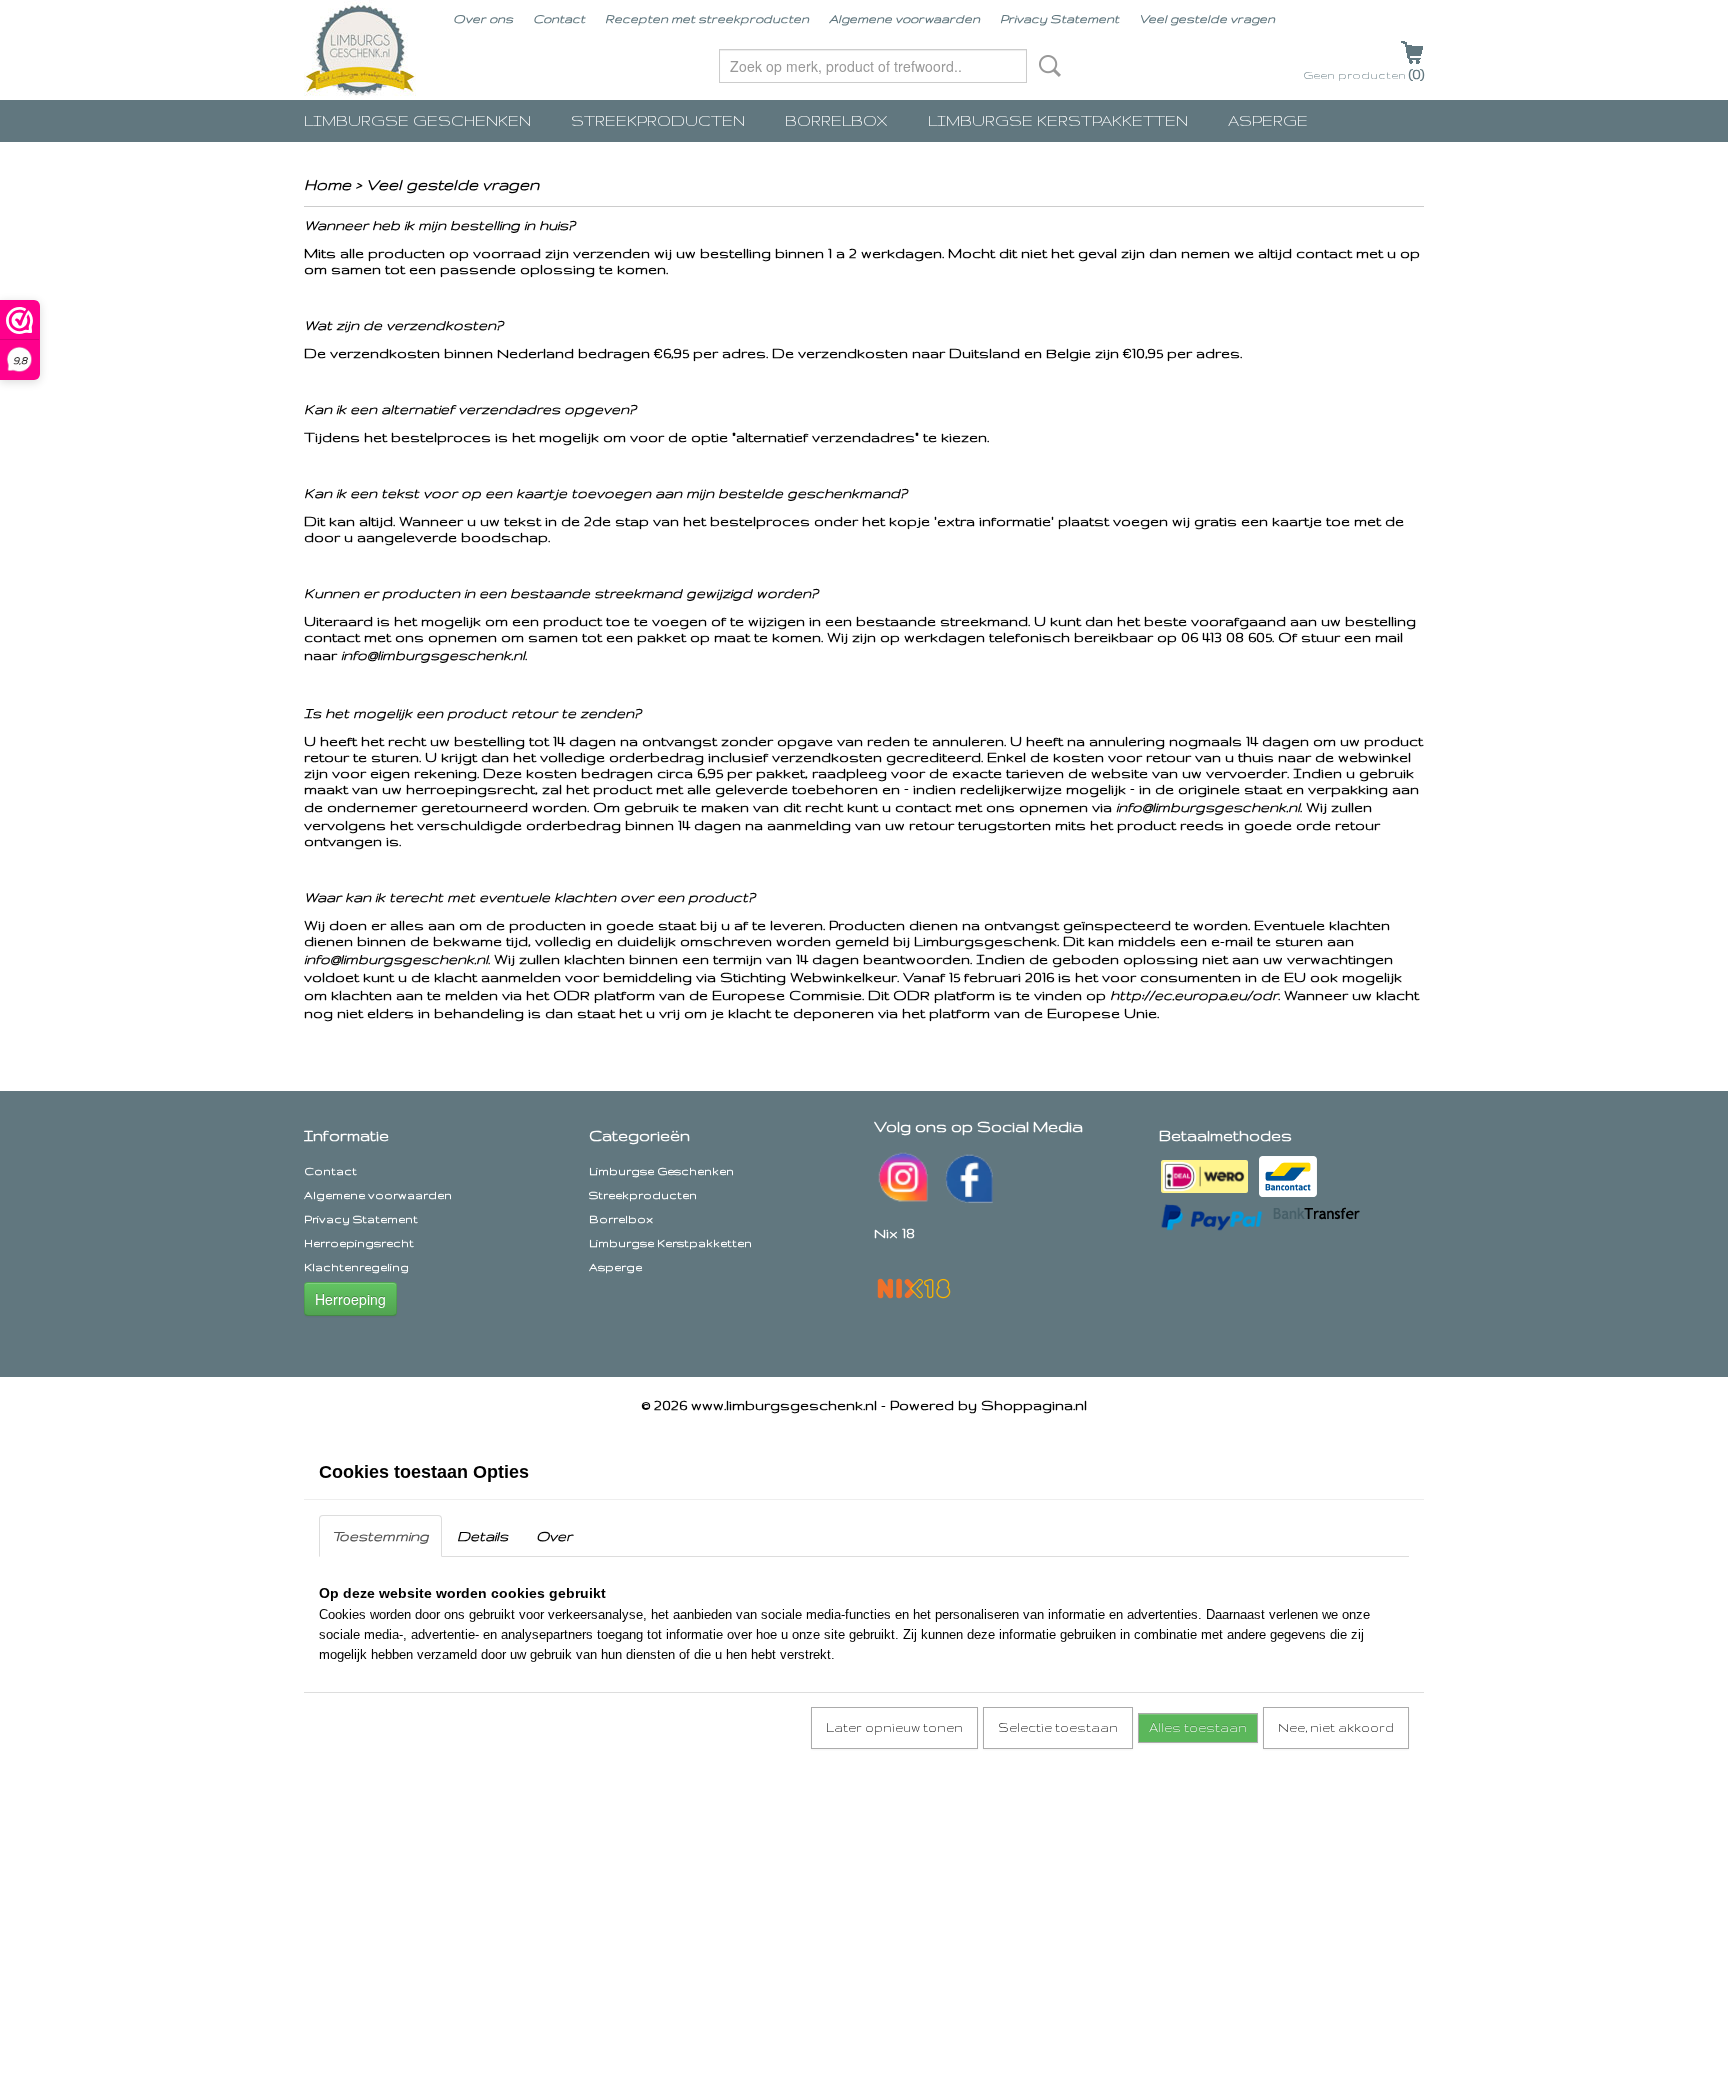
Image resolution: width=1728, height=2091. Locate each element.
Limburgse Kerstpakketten (1058, 120)
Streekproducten (658, 120)
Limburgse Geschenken (417, 120)
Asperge (1268, 120)
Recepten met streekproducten (707, 18)
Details (482, 1536)
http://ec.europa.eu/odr (1194, 995)
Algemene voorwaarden (904, 18)
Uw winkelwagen (1412, 51)
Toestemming (380, 1536)
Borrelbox (836, 120)
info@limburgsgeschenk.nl (433, 655)
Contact (559, 18)
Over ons (483, 18)
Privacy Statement (1059, 18)
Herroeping (350, 1299)
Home (327, 184)
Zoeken (1046, 66)
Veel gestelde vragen (1207, 18)
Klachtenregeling (356, 1267)
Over (554, 1536)
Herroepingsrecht (359, 1243)
